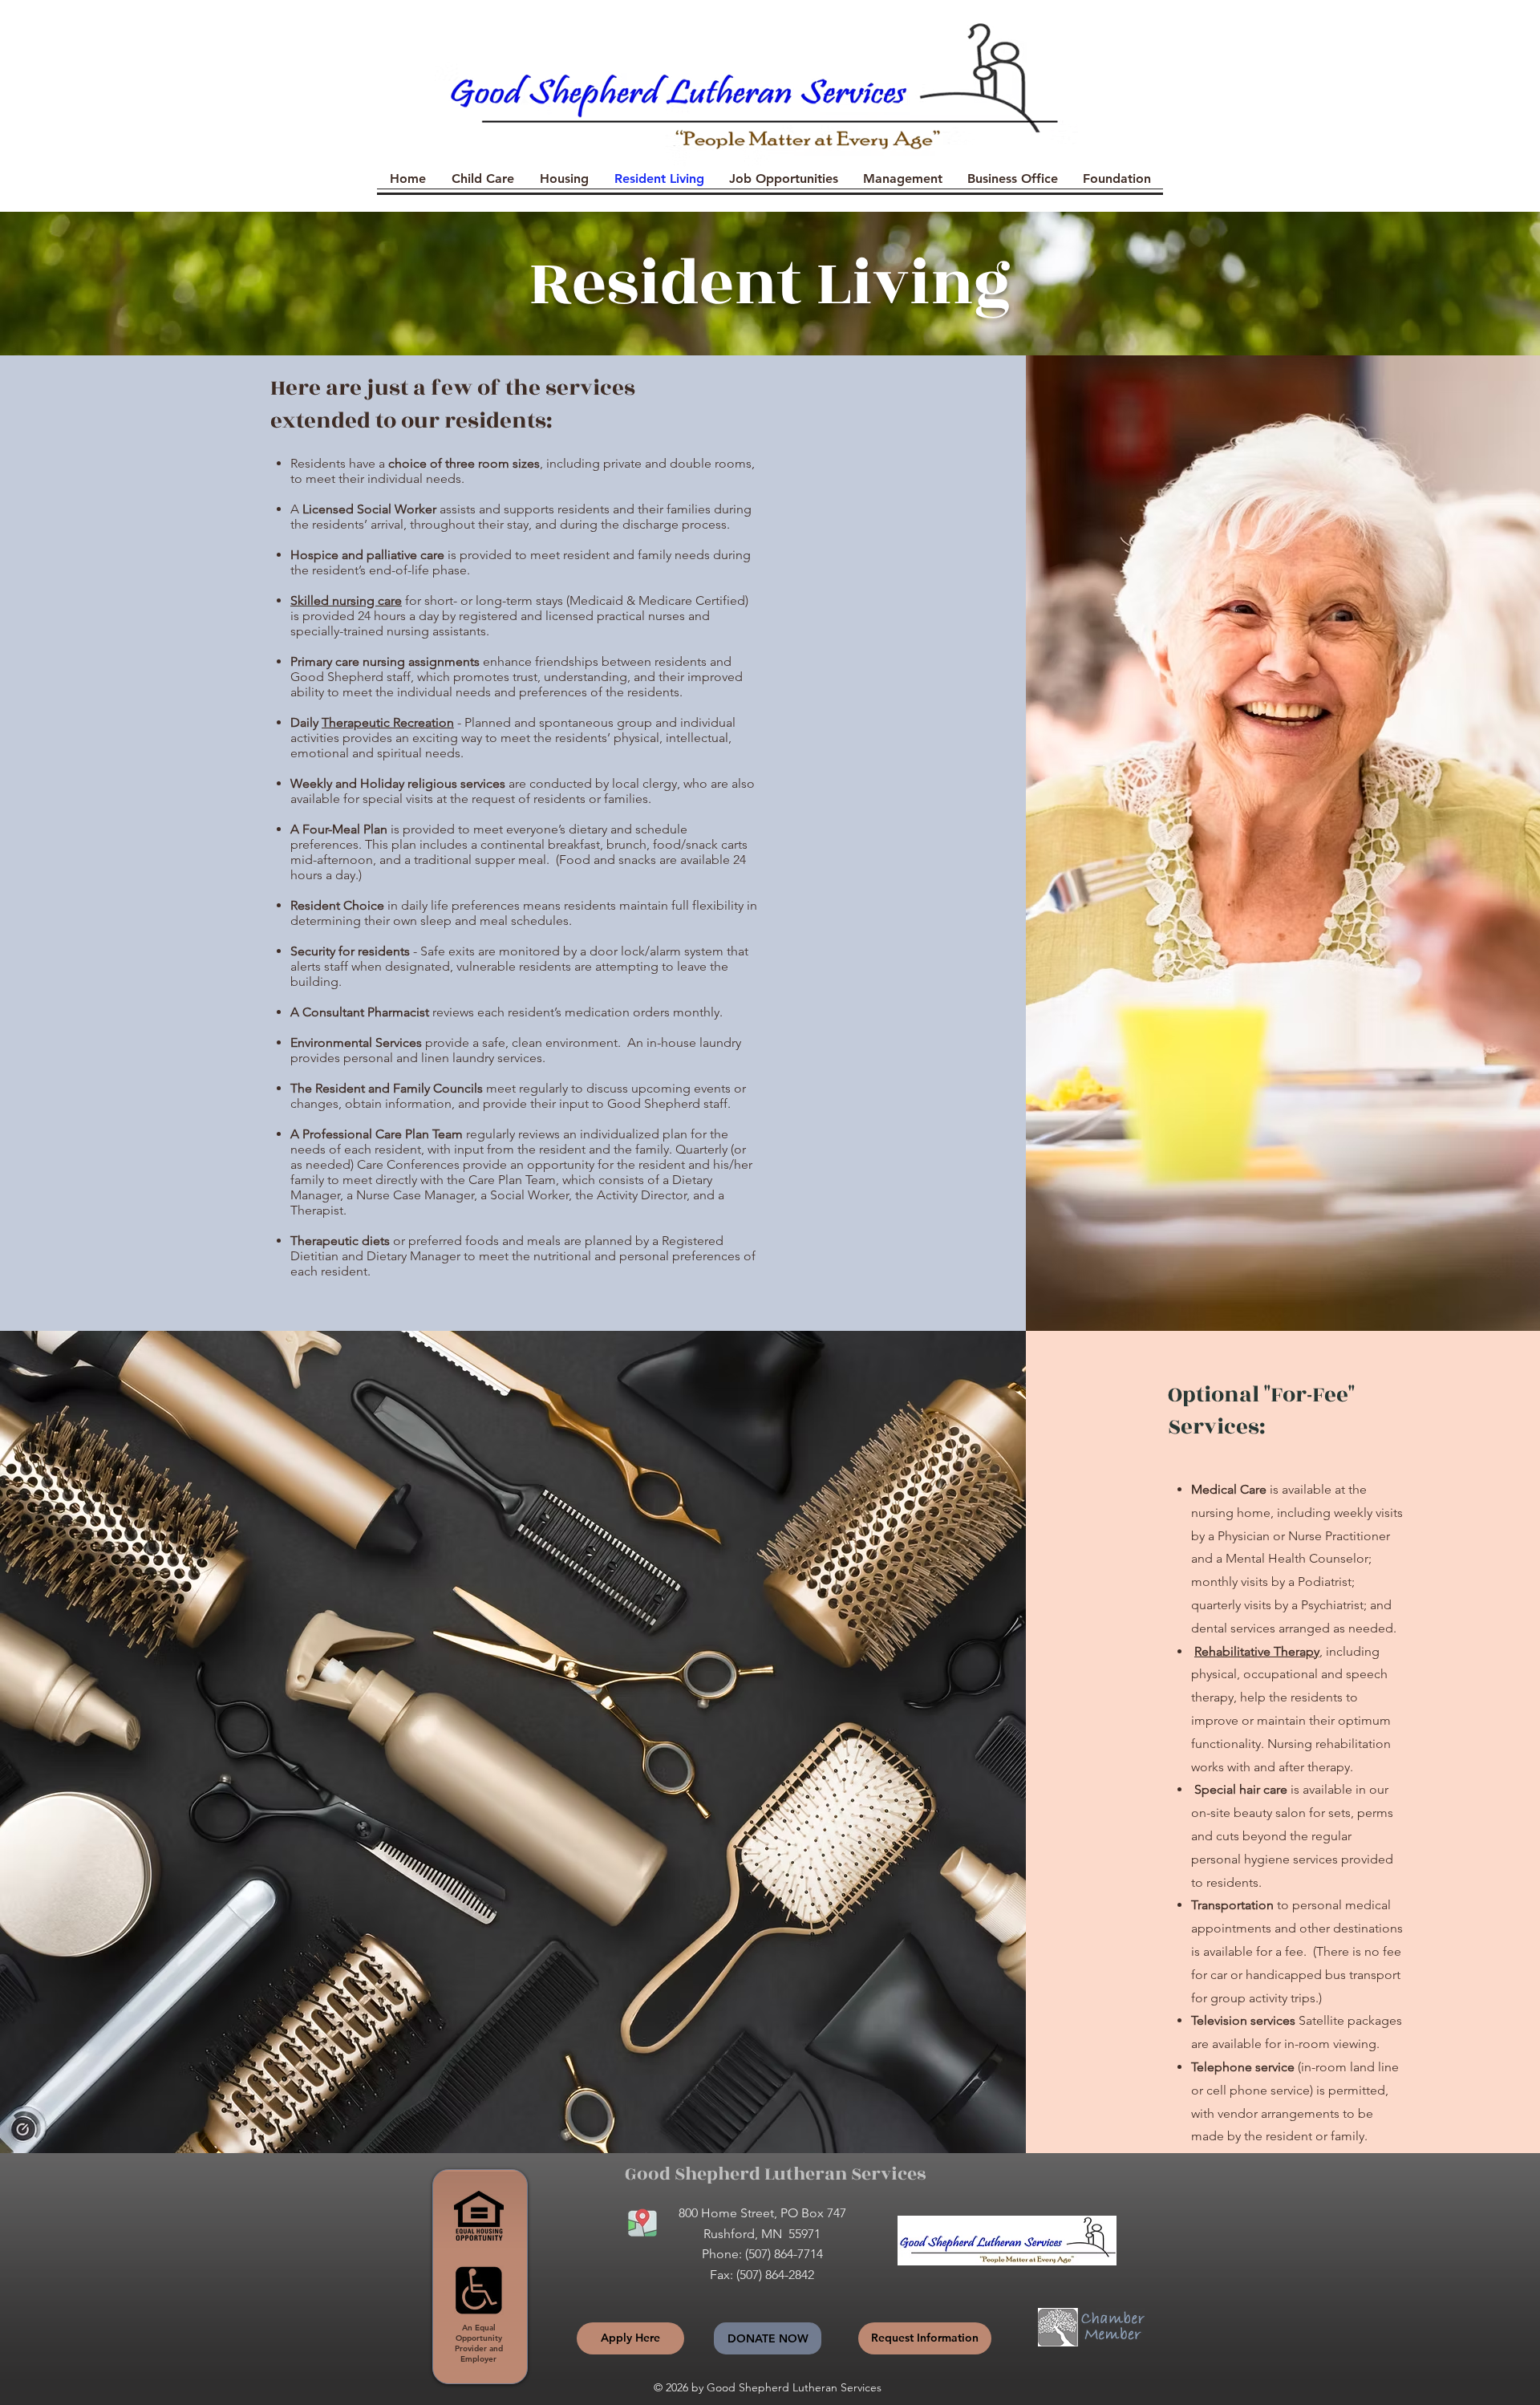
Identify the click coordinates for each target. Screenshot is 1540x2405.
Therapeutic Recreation (388, 722)
